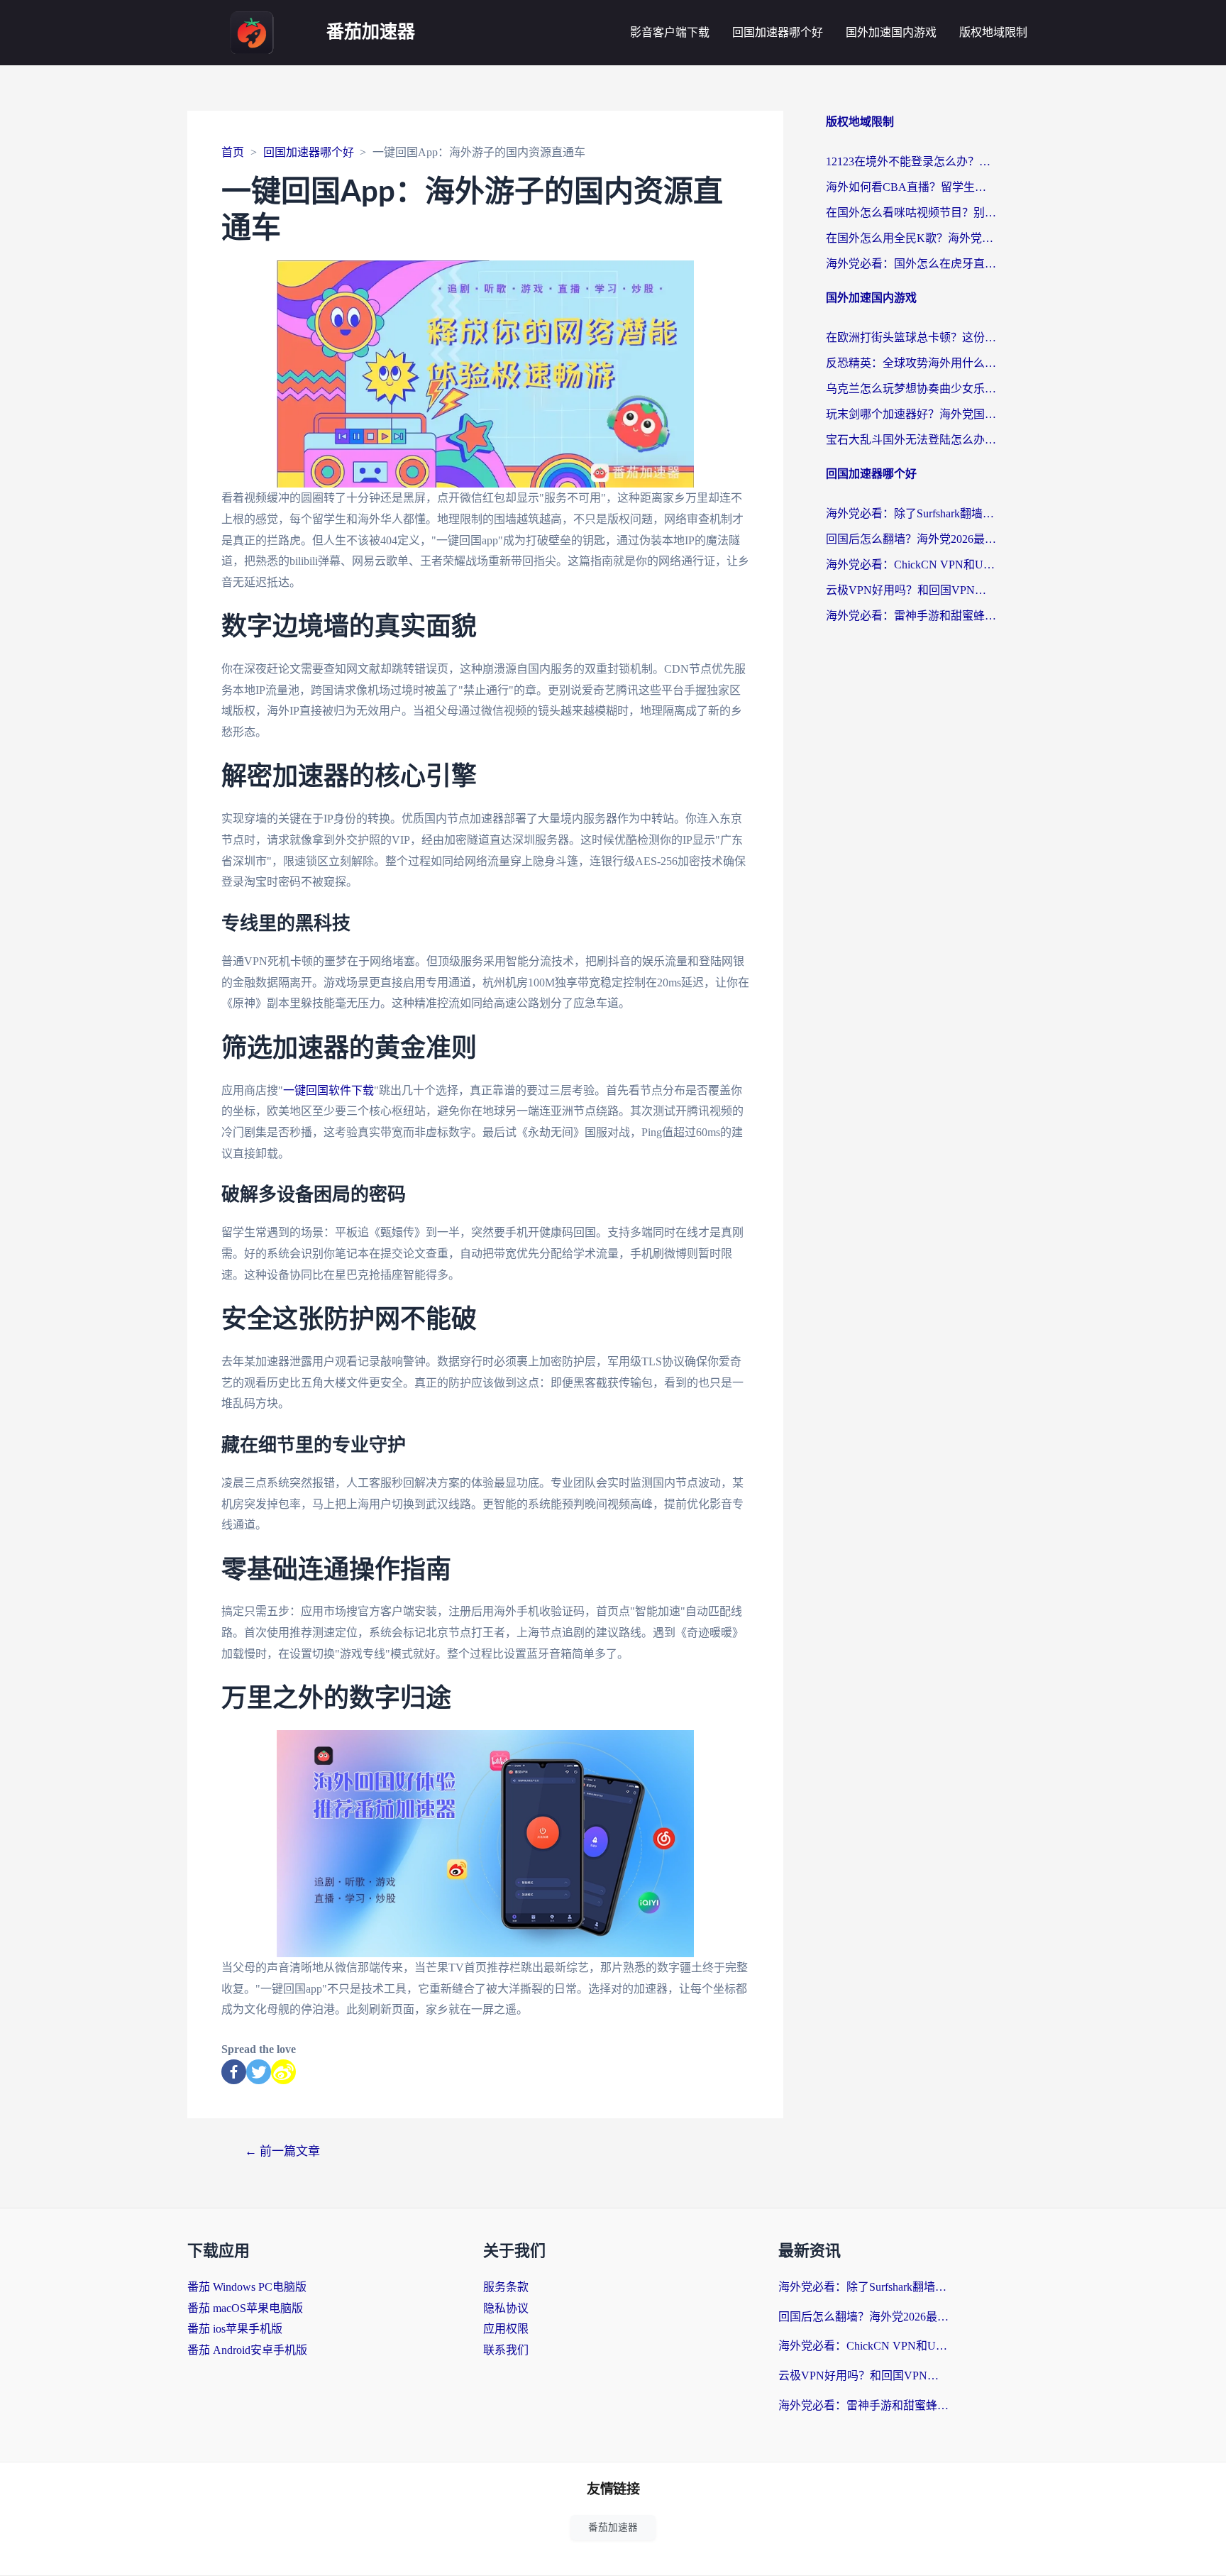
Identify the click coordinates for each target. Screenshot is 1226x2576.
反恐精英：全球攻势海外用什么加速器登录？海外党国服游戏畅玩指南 (911, 363)
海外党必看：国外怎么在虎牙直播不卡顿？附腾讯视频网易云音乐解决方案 (911, 264)
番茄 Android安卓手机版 (247, 2350)
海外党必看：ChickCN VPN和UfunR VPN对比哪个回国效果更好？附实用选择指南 (911, 565)
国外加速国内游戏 (891, 32)
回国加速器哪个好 (778, 32)
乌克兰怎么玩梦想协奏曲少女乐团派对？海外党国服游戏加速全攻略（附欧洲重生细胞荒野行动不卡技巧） (911, 389)
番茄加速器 (371, 32)
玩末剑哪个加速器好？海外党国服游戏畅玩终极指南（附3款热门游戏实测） (911, 414)
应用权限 (506, 2329)
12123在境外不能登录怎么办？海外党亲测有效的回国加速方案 (911, 161)
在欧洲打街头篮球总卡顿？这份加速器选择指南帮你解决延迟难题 (911, 337)
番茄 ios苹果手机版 (235, 2329)
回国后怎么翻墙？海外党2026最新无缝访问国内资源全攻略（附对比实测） (911, 539)
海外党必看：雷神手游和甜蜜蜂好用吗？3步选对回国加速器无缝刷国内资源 (911, 616)
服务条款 (506, 2287)
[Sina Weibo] (283, 2072)
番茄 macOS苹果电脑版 (245, 2308)
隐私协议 (506, 2308)
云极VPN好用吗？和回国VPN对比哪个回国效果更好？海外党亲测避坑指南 (911, 590)
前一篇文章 (282, 2151)
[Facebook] (234, 2072)
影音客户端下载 (670, 32)
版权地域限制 (993, 32)
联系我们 (506, 2350)
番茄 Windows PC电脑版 (247, 2287)
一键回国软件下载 (328, 1090)
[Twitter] (259, 2072)
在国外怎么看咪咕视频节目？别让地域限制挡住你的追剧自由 (911, 213)
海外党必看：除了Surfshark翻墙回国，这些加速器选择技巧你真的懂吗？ (911, 513)
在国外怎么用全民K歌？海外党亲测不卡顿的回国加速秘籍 (911, 238)
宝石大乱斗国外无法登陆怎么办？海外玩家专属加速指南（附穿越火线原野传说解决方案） (911, 440)
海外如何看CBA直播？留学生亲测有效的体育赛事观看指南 (911, 187)
